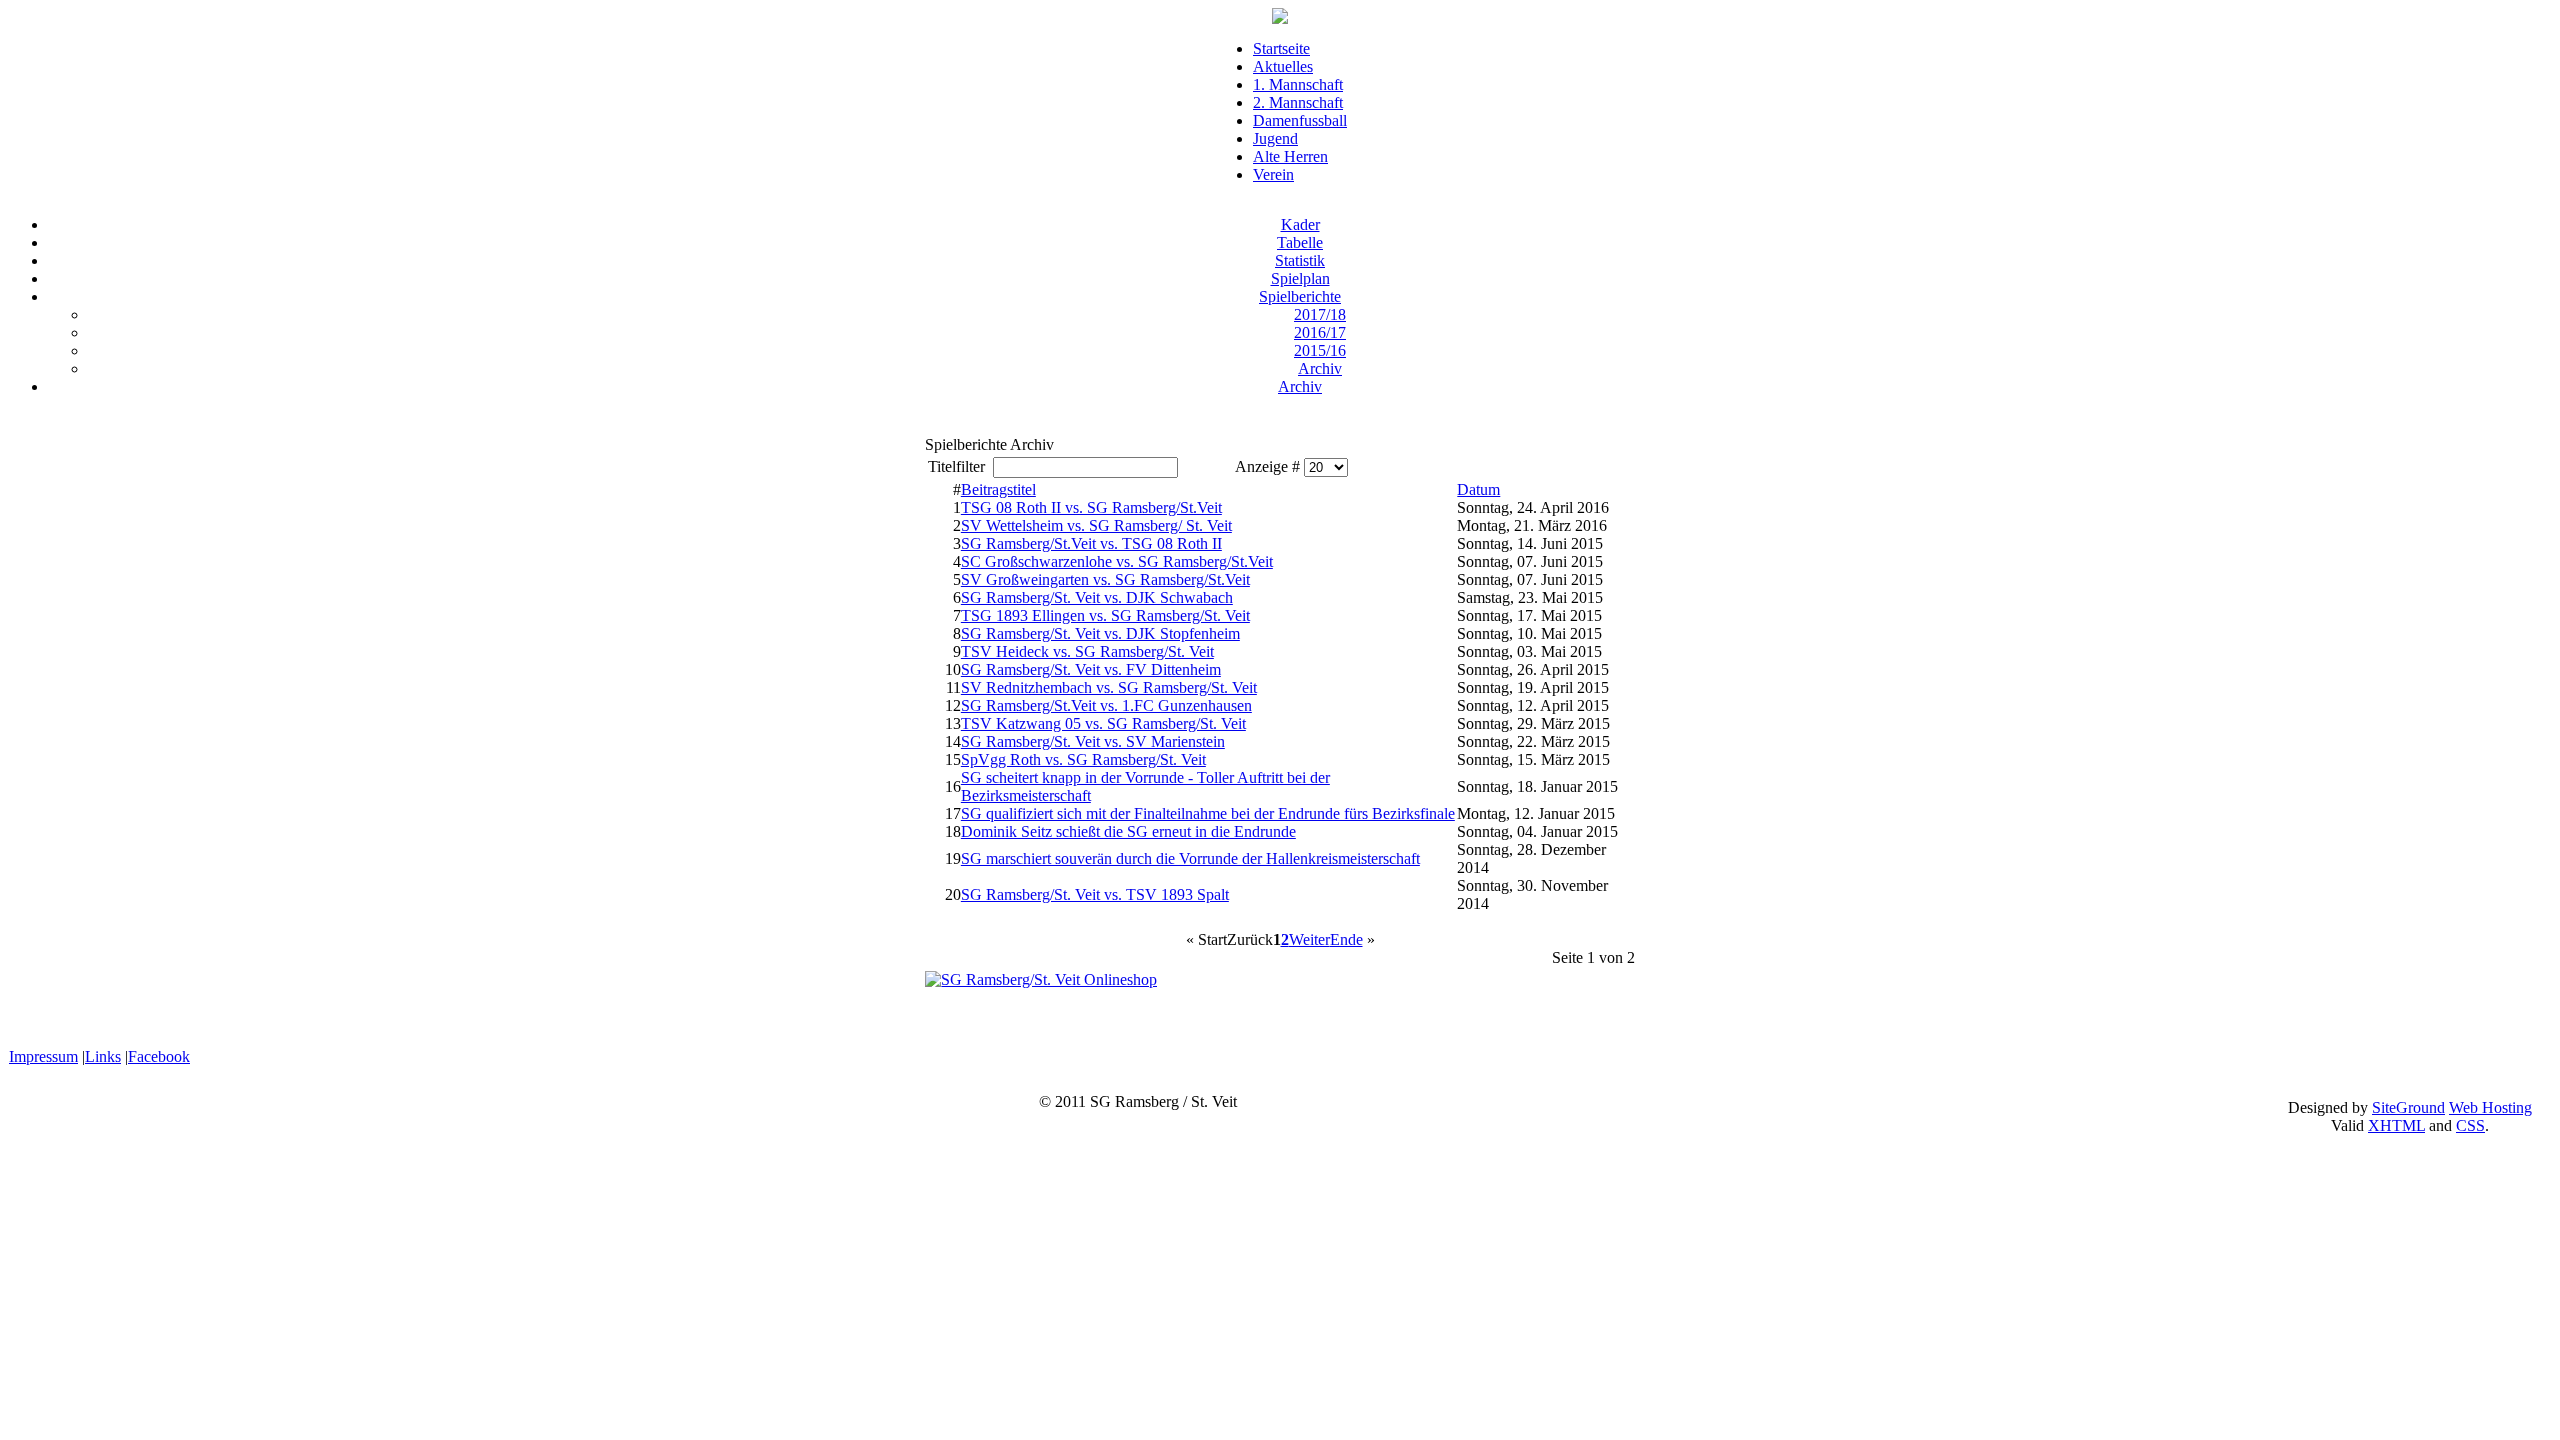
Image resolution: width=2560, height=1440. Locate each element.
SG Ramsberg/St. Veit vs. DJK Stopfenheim (1100, 633)
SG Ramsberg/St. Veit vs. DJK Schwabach (1097, 597)
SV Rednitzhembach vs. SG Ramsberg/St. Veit (1109, 687)
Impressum (43, 1056)
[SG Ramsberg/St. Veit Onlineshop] (1041, 979)
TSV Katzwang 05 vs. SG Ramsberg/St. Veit (1103, 723)
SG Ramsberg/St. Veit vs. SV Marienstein (1093, 741)
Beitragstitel (998, 489)
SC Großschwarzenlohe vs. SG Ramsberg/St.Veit (1117, 561)
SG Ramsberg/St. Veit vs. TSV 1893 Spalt (1095, 894)
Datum (1478, 489)
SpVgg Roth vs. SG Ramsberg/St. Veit (1083, 759)
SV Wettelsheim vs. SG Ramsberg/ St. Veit (1096, 525)
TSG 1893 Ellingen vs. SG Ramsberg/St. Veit (1105, 615)
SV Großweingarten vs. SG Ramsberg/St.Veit (1105, 579)
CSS (2470, 1125)
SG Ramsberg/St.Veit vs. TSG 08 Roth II (1091, 543)
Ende (1346, 939)
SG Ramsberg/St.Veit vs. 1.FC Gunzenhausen (1106, 705)
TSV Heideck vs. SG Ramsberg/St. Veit (1087, 651)
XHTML (2396, 1125)
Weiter (1309, 939)
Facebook (159, 1056)
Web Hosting (2490, 1107)
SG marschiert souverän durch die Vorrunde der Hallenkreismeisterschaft (1190, 858)
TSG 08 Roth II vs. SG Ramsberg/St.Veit (1091, 507)
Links (103, 1056)
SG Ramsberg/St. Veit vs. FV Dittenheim (1091, 669)
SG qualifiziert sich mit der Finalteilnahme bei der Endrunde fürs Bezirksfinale (1208, 813)
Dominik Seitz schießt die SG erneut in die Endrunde (1128, 831)
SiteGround (2408, 1107)
